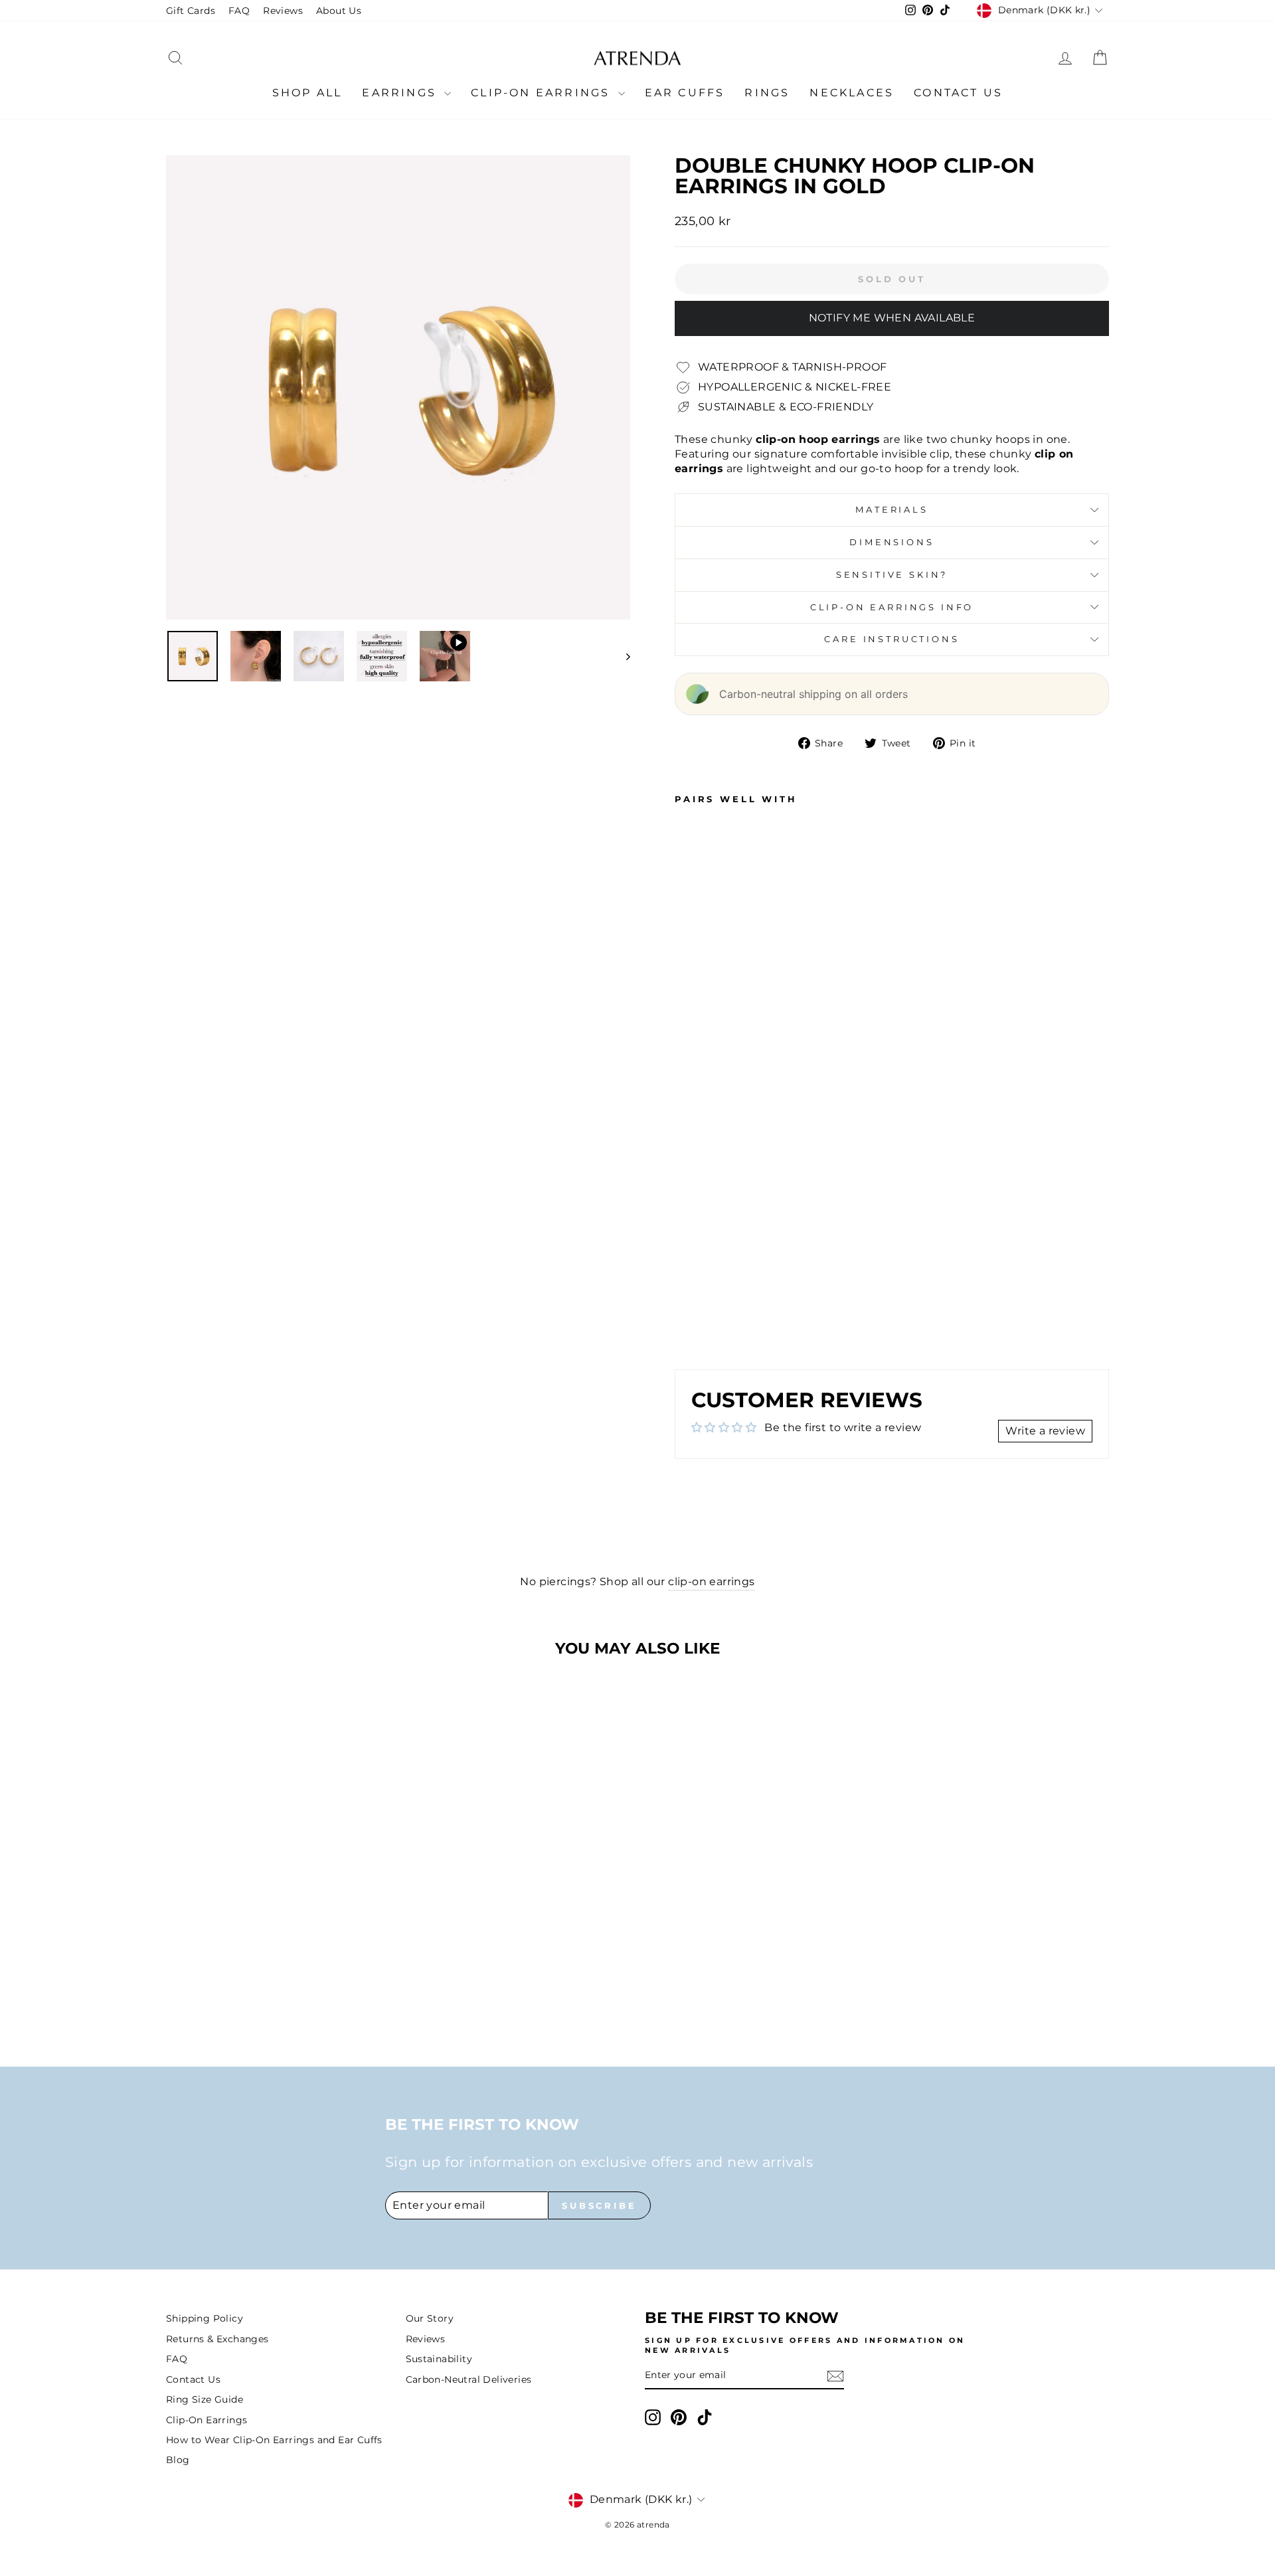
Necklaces (852, 93)
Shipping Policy (205, 2318)
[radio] (277, 1973)
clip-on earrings (711, 1582)
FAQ (239, 11)
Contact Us (958, 93)
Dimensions (892, 542)
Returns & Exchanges (217, 2339)
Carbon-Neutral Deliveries (469, 2379)
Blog (178, 2460)
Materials (892, 510)
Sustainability (439, 2359)
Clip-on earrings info (892, 607)
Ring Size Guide (205, 2399)
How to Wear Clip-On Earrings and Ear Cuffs (274, 2440)
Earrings (401, 93)
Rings (767, 93)
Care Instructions (892, 639)
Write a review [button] (1045, 1431)
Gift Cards (191, 11)
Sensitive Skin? (892, 575)
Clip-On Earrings (543, 93)
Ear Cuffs (685, 93)
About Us (339, 11)
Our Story (430, 2318)
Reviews (283, 11)
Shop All (307, 93)
